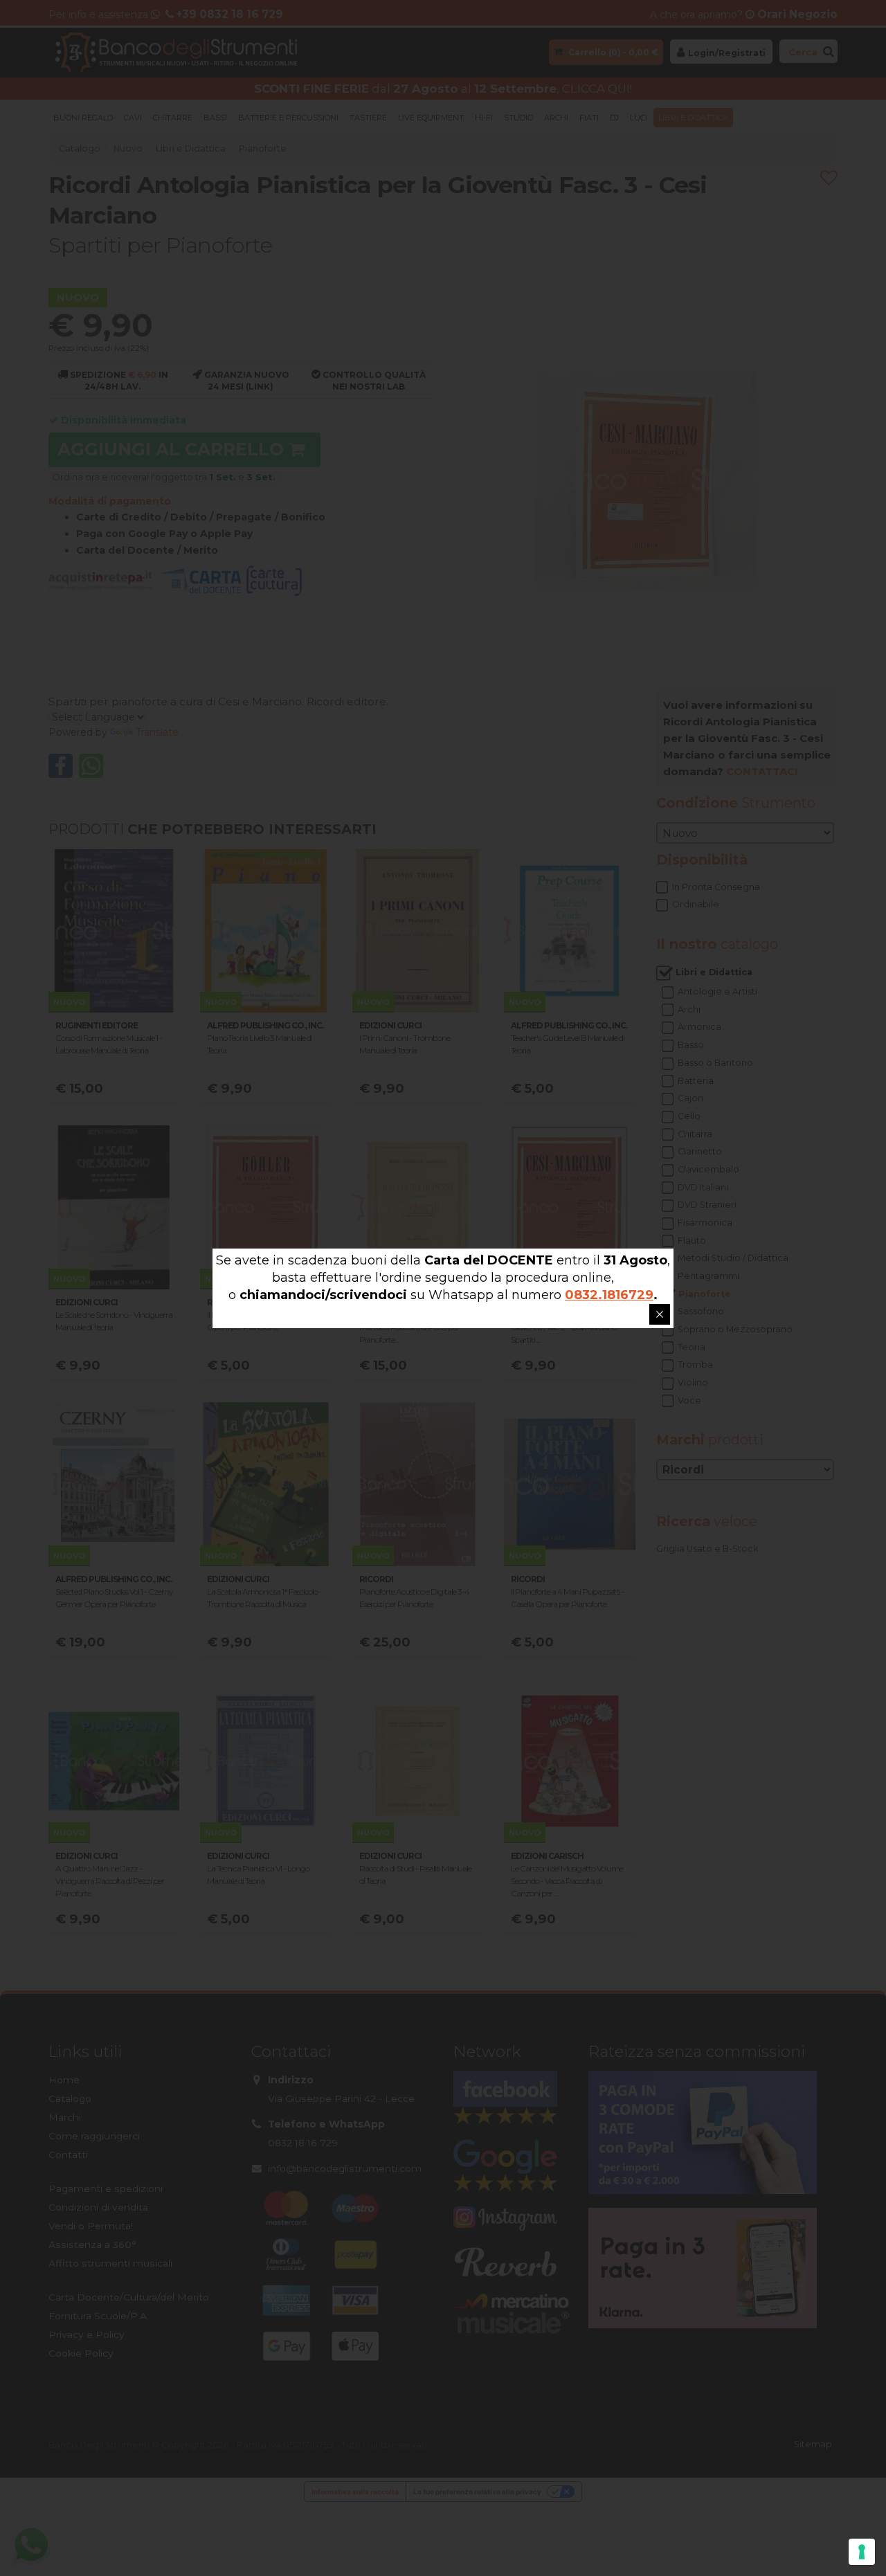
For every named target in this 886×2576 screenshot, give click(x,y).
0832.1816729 (609, 1295)
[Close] (660, 1314)
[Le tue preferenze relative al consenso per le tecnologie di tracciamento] (862, 2552)
